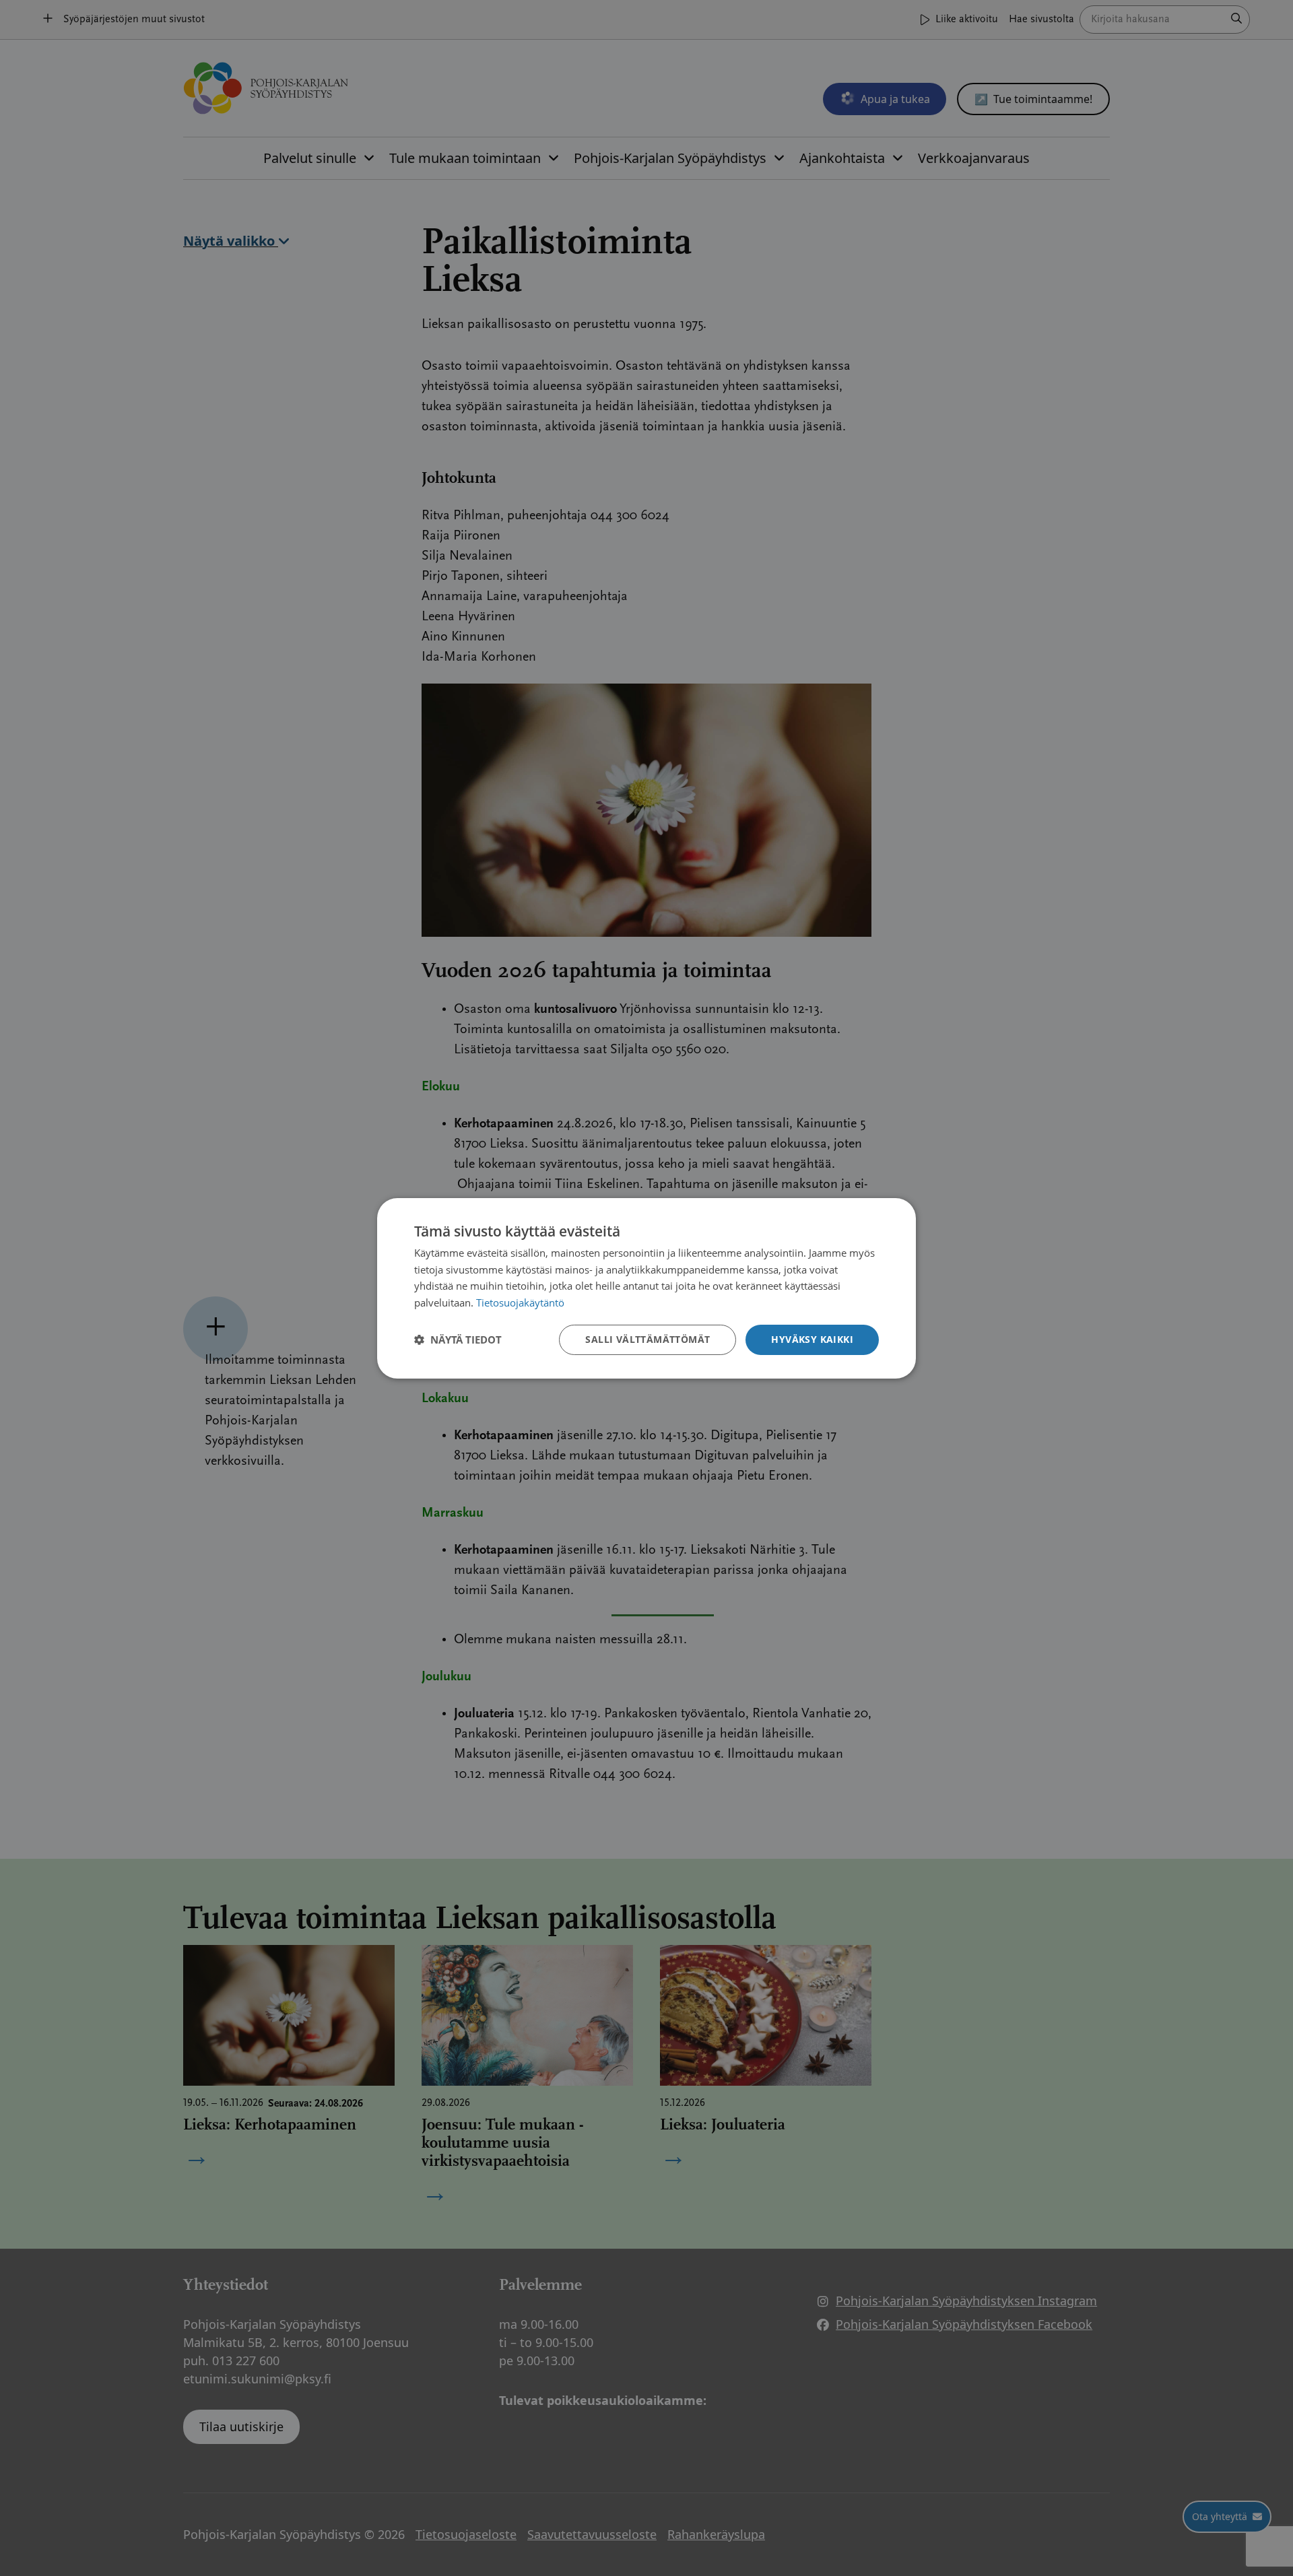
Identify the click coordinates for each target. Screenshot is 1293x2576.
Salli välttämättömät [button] (648, 1339)
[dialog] (646, 1288)
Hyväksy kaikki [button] (812, 1339)
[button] (458, 1340)
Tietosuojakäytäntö (520, 1302)
